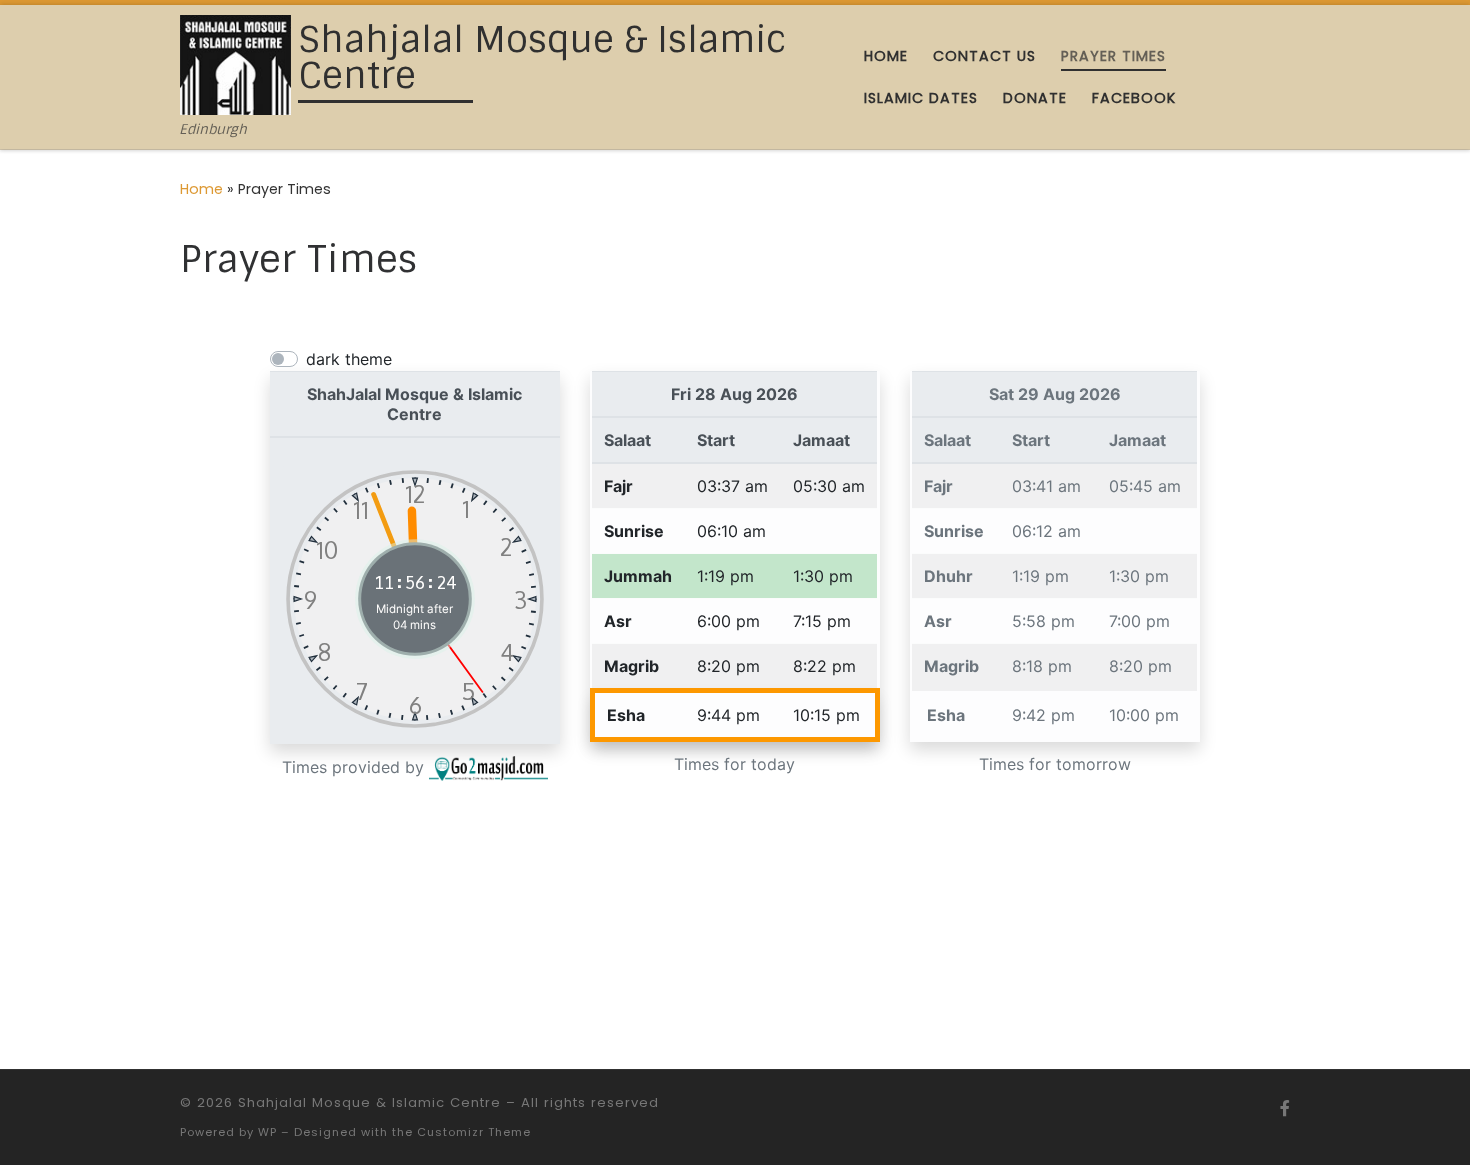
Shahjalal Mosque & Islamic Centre (369, 1102)
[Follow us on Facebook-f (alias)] (1285, 1108)
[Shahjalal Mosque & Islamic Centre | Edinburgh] (235, 63)
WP (267, 1132)
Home (201, 189)
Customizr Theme (474, 1132)
